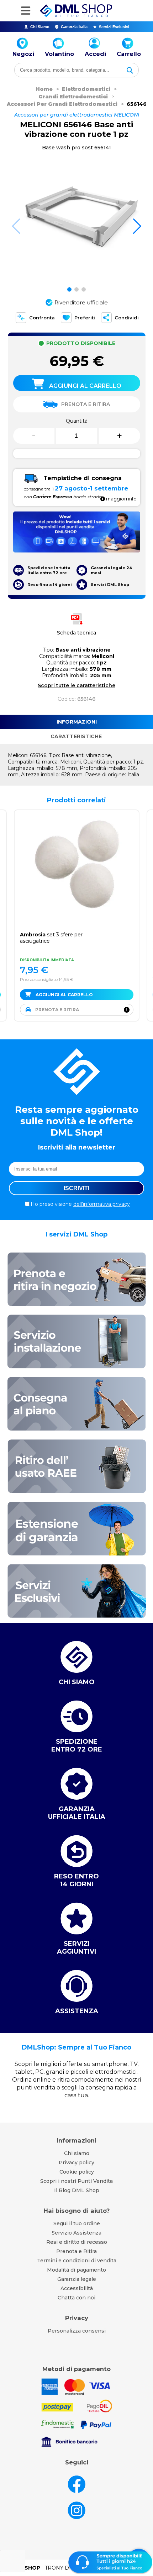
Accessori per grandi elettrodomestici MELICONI (77, 115)
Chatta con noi (76, 2298)
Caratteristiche (76, 736)
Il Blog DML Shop (77, 2190)
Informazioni (77, 722)
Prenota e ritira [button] (57, 1010)
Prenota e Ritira (76, 2251)
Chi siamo (77, 2153)
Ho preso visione (80, 1204)
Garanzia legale (77, 2279)
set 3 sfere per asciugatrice (51, 938)
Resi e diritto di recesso (77, 2242)
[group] (77, 220)
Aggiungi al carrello (64, 995)
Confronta (42, 318)
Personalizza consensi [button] (77, 2331)
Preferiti (85, 318)
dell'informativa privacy (102, 1204)
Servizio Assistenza (76, 2233)
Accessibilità (77, 2288)
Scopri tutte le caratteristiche (76, 685)
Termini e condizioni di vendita (77, 2261)
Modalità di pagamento (76, 2270)
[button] (137, 226)
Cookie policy (77, 2172)
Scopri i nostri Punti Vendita (76, 2181)
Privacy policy (76, 2163)
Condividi (127, 318)
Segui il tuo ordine (77, 2223)
